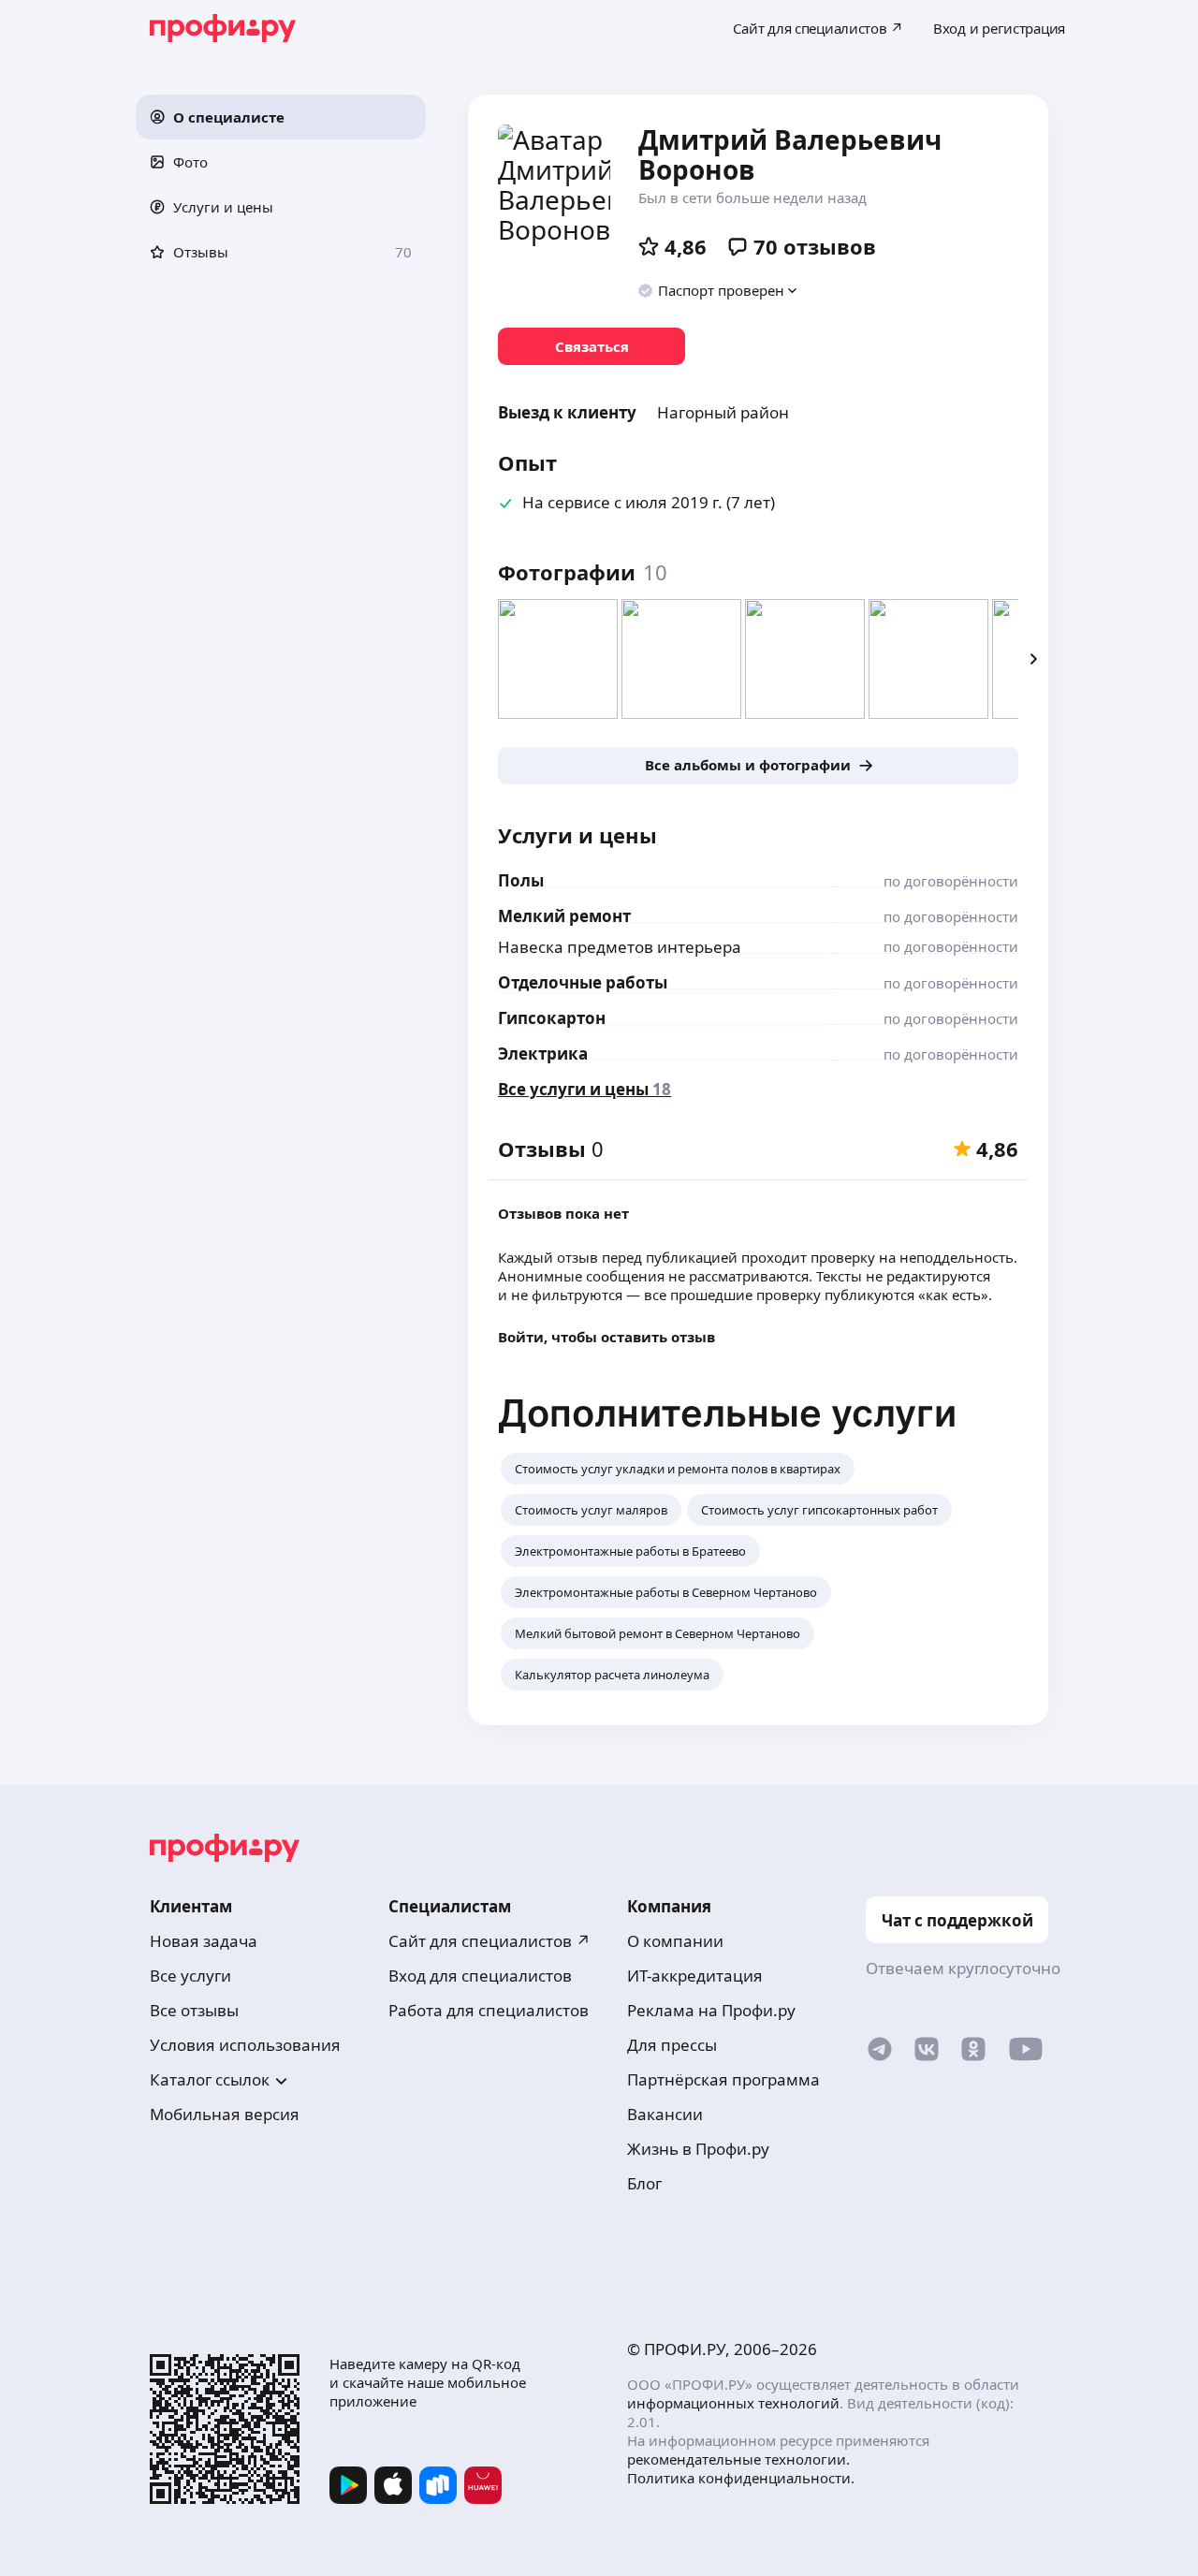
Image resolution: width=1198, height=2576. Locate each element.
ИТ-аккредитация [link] (695, 1976)
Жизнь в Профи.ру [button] (698, 2149)
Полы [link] (521, 880)
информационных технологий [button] (733, 2403)
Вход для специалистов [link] (480, 1976)
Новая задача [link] (204, 1941)
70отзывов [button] (815, 246)
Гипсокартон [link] (552, 1018)
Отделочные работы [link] (583, 982)
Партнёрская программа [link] (723, 2079)
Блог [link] (644, 2183)
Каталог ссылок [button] (210, 2079)
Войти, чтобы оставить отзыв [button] (606, 1337)
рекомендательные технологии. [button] (738, 2459)
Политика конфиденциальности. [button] (741, 2478)
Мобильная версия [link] (225, 2114)
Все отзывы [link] (194, 2010)
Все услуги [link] (190, 1976)
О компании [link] (675, 1941)
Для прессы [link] (672, 2045)
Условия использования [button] (245, 2045)
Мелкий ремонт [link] (564, 916)
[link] (592, 346)
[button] (281, 117)
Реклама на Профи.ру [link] (711, 2010)
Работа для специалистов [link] (489, 2010)
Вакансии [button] (665, 2114)
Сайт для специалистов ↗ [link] (489, 1941)
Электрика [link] (543, 1054)
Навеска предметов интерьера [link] (620, 947)
